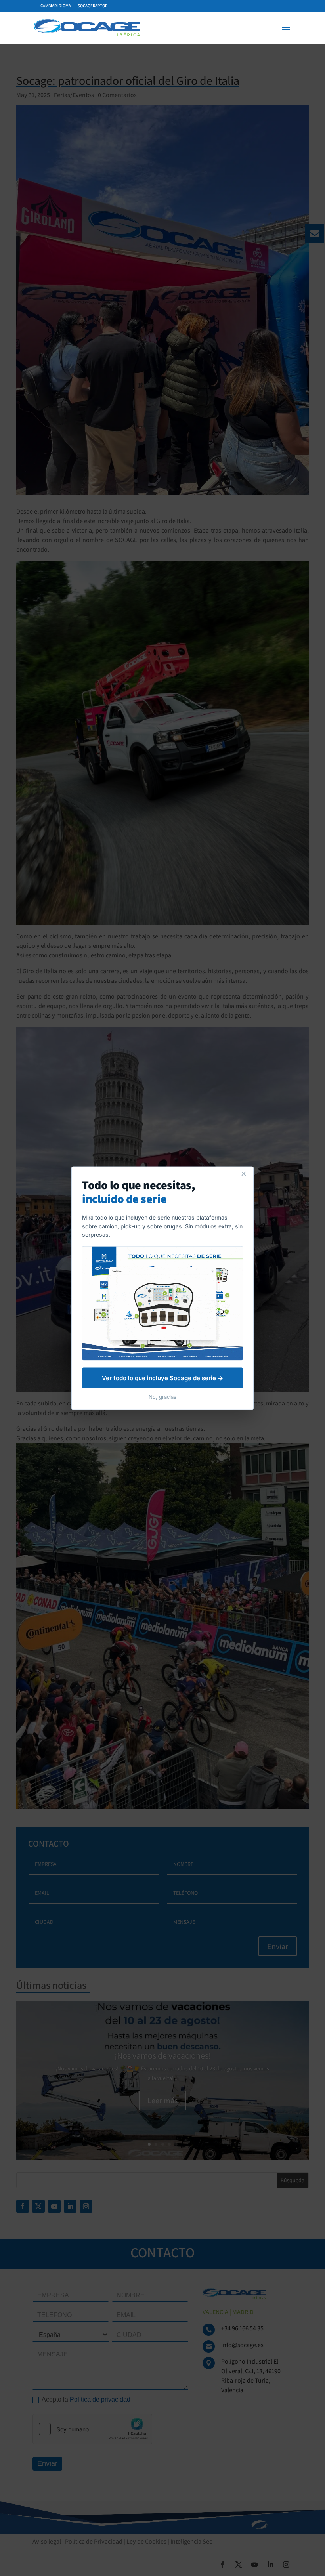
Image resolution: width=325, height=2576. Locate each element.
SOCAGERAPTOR (93, 6)
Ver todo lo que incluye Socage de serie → (162, 1378)
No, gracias (162, 1396)
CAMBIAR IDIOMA (56, 6)
